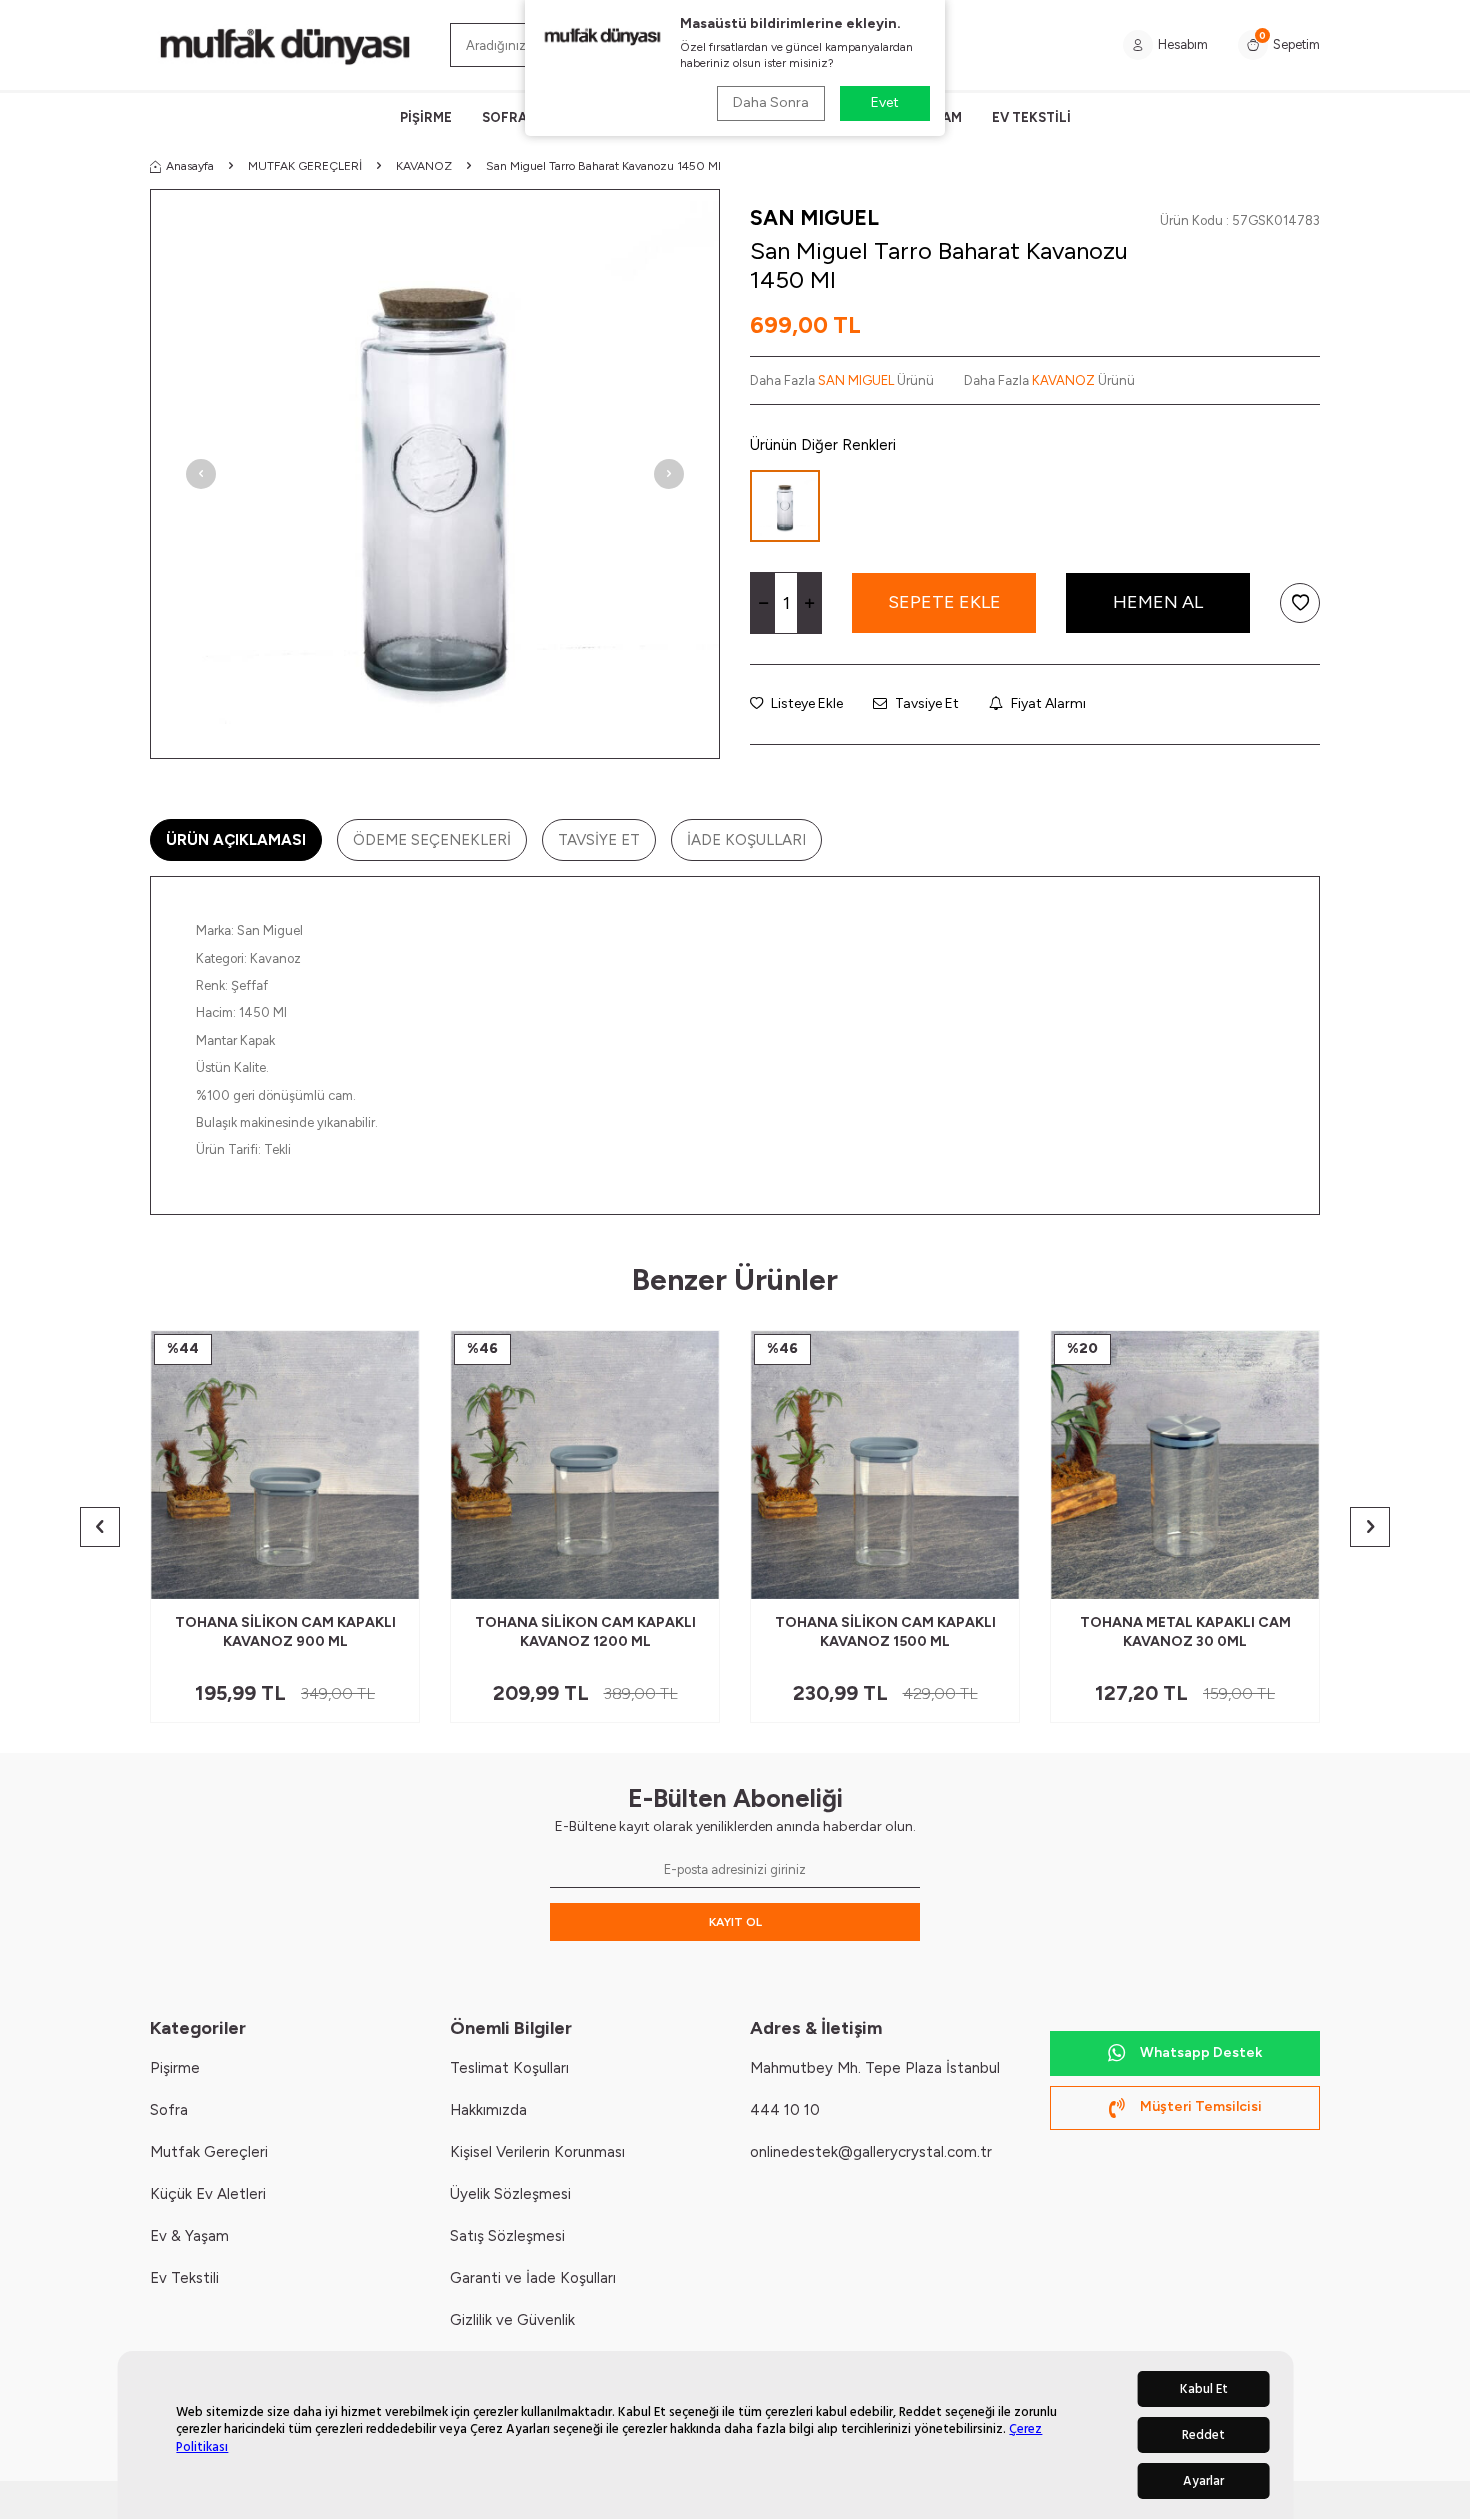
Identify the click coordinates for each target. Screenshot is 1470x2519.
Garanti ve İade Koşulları (533, 2278)
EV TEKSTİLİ (1031, 117)
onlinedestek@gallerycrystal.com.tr (871, 2152)
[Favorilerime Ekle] (355, 1576)
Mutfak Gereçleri (209, 2152)
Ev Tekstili (184, 2278)
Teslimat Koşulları (509, 2068)
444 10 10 (785, 2110)
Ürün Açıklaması (236, 840)
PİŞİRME (426, 117)
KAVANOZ (424, 166)
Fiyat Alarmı (1047, 703)
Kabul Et (1204, 2389)
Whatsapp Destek (1201, 2052)
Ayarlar (1203, 2481)
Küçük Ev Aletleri (208, 2194)
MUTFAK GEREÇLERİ (305, 166)
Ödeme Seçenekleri (432, 840)
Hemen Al (1158, 602)
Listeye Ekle (805, 703)
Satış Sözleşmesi (507, 2236)
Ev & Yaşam (189, 2236)
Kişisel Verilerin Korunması (537, 2152)
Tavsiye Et (925, 703)
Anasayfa (190, 166)
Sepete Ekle (944, 602)
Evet (885, 102)
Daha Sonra (771, 102)
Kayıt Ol (735, 1922)
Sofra (169, 2110)
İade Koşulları (746, 840)
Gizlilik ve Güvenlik (512, 2320)
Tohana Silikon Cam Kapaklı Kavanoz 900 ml (285, 1632)
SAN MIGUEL (814, 217)
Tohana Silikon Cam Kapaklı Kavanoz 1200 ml (585, 1632)
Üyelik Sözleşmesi (510, 2194)
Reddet (1203, 2435)
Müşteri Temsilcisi (1201, 2106)
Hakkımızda (488, 2110)
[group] (435, 474)
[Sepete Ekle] (389, 1576)
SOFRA (504, 117)
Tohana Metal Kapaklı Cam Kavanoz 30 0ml (1185, 1632)
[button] (201, 474)
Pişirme (175, 2068)
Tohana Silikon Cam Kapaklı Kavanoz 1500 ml (885, 1632)
